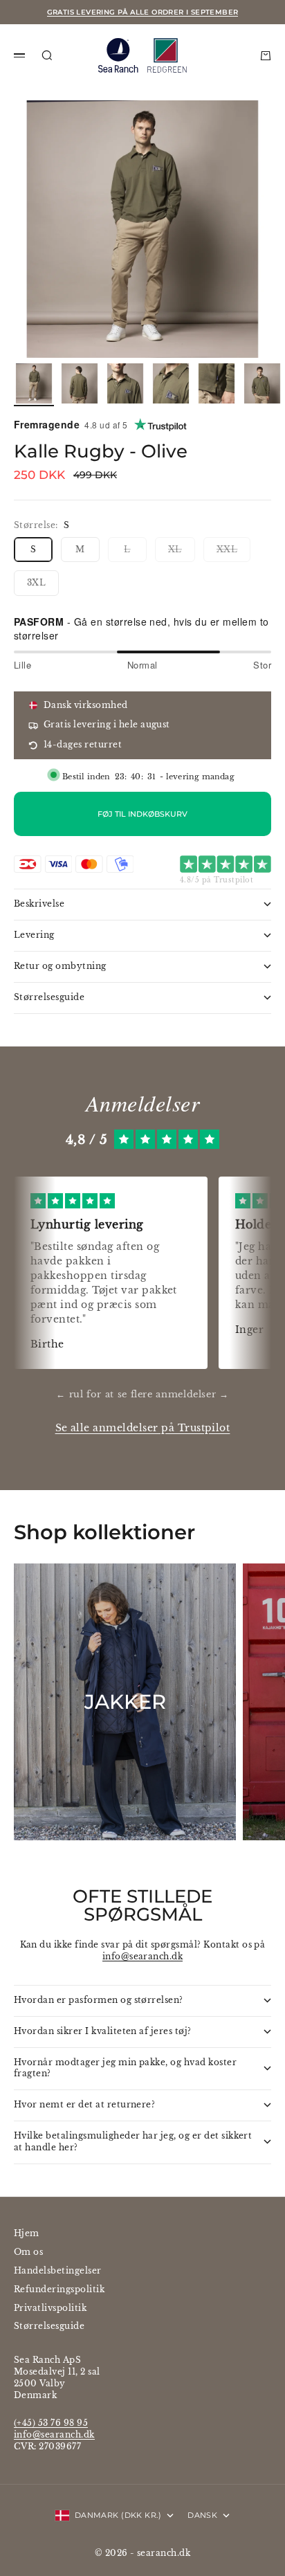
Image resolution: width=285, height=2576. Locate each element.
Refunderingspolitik (59, 2289)
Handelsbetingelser (58, 2270)
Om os (28, 2252)
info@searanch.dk (143, 1956)
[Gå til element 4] (171, 383)
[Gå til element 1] (34, 383)
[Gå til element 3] (125, 383)
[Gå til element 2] (80, 383)
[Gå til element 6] (262, 383)
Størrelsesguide (49, 2326)
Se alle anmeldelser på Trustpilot (143, 1428)
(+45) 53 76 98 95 (51, 2423)
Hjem (27, 2233)
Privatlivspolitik (50, 2308)
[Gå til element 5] (217, 383)
